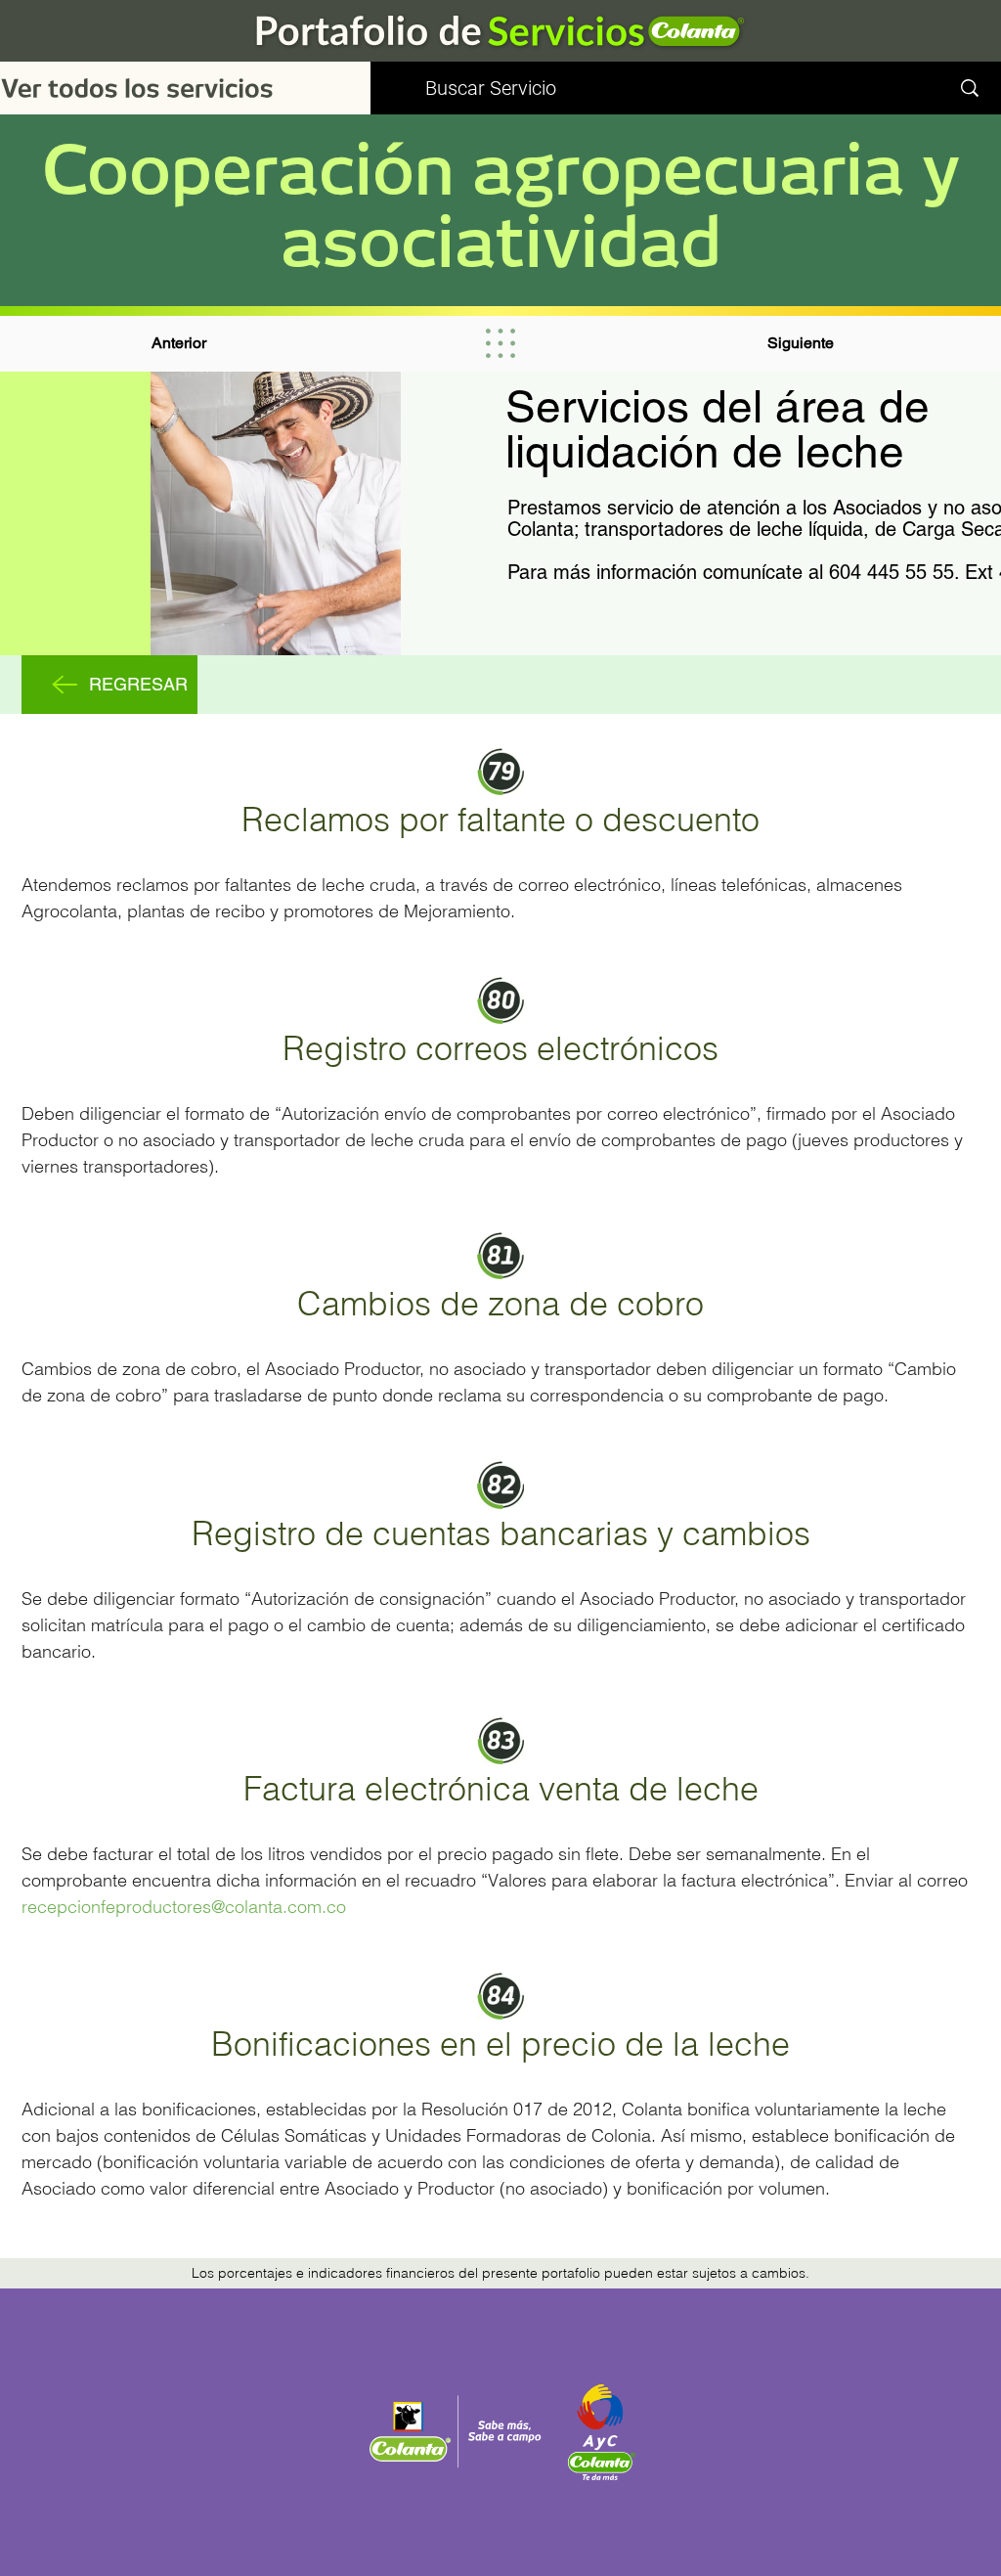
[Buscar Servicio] (970, 88)
